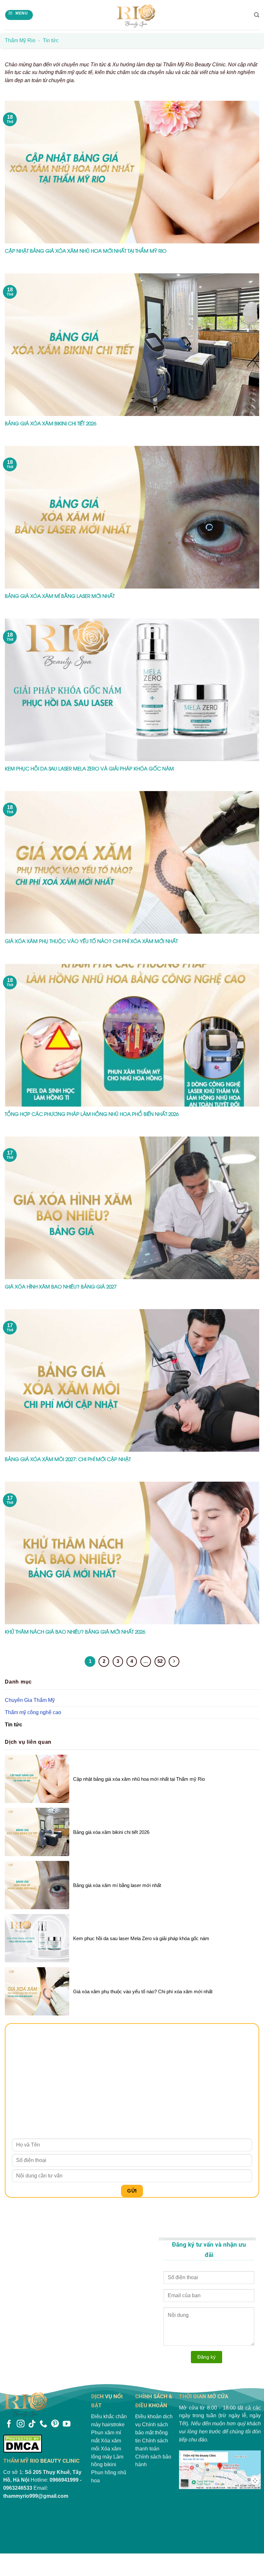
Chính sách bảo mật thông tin (152, 2433)
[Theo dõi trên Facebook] (9, 2424)
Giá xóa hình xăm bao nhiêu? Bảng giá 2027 (61, 1286)
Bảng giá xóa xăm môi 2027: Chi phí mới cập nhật (68, 1459)
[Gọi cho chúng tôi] (43, 2424)
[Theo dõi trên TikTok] (32, 2424)
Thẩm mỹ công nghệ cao (33, 1712)
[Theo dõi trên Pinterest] (55, 2424)
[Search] (257, 15)
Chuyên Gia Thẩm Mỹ (30, 1700)
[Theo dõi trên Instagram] (21, 2424)
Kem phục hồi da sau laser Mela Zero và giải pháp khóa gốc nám (89, 768)
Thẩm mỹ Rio (20, 40)
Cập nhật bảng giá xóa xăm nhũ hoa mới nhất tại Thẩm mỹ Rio (86, 251)
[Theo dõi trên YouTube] (67, 2424)
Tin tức (14, 1725)
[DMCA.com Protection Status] (44, 2444)
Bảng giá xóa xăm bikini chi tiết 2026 (51, 423)
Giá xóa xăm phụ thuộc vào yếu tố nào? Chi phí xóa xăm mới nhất (91, 941)
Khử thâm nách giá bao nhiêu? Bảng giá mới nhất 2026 (75, 1632)
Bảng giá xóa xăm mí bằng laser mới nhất (60, 596)
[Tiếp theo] (174, 1661)
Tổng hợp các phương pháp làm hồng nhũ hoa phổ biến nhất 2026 (92, 1114)
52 (160, 1661)
